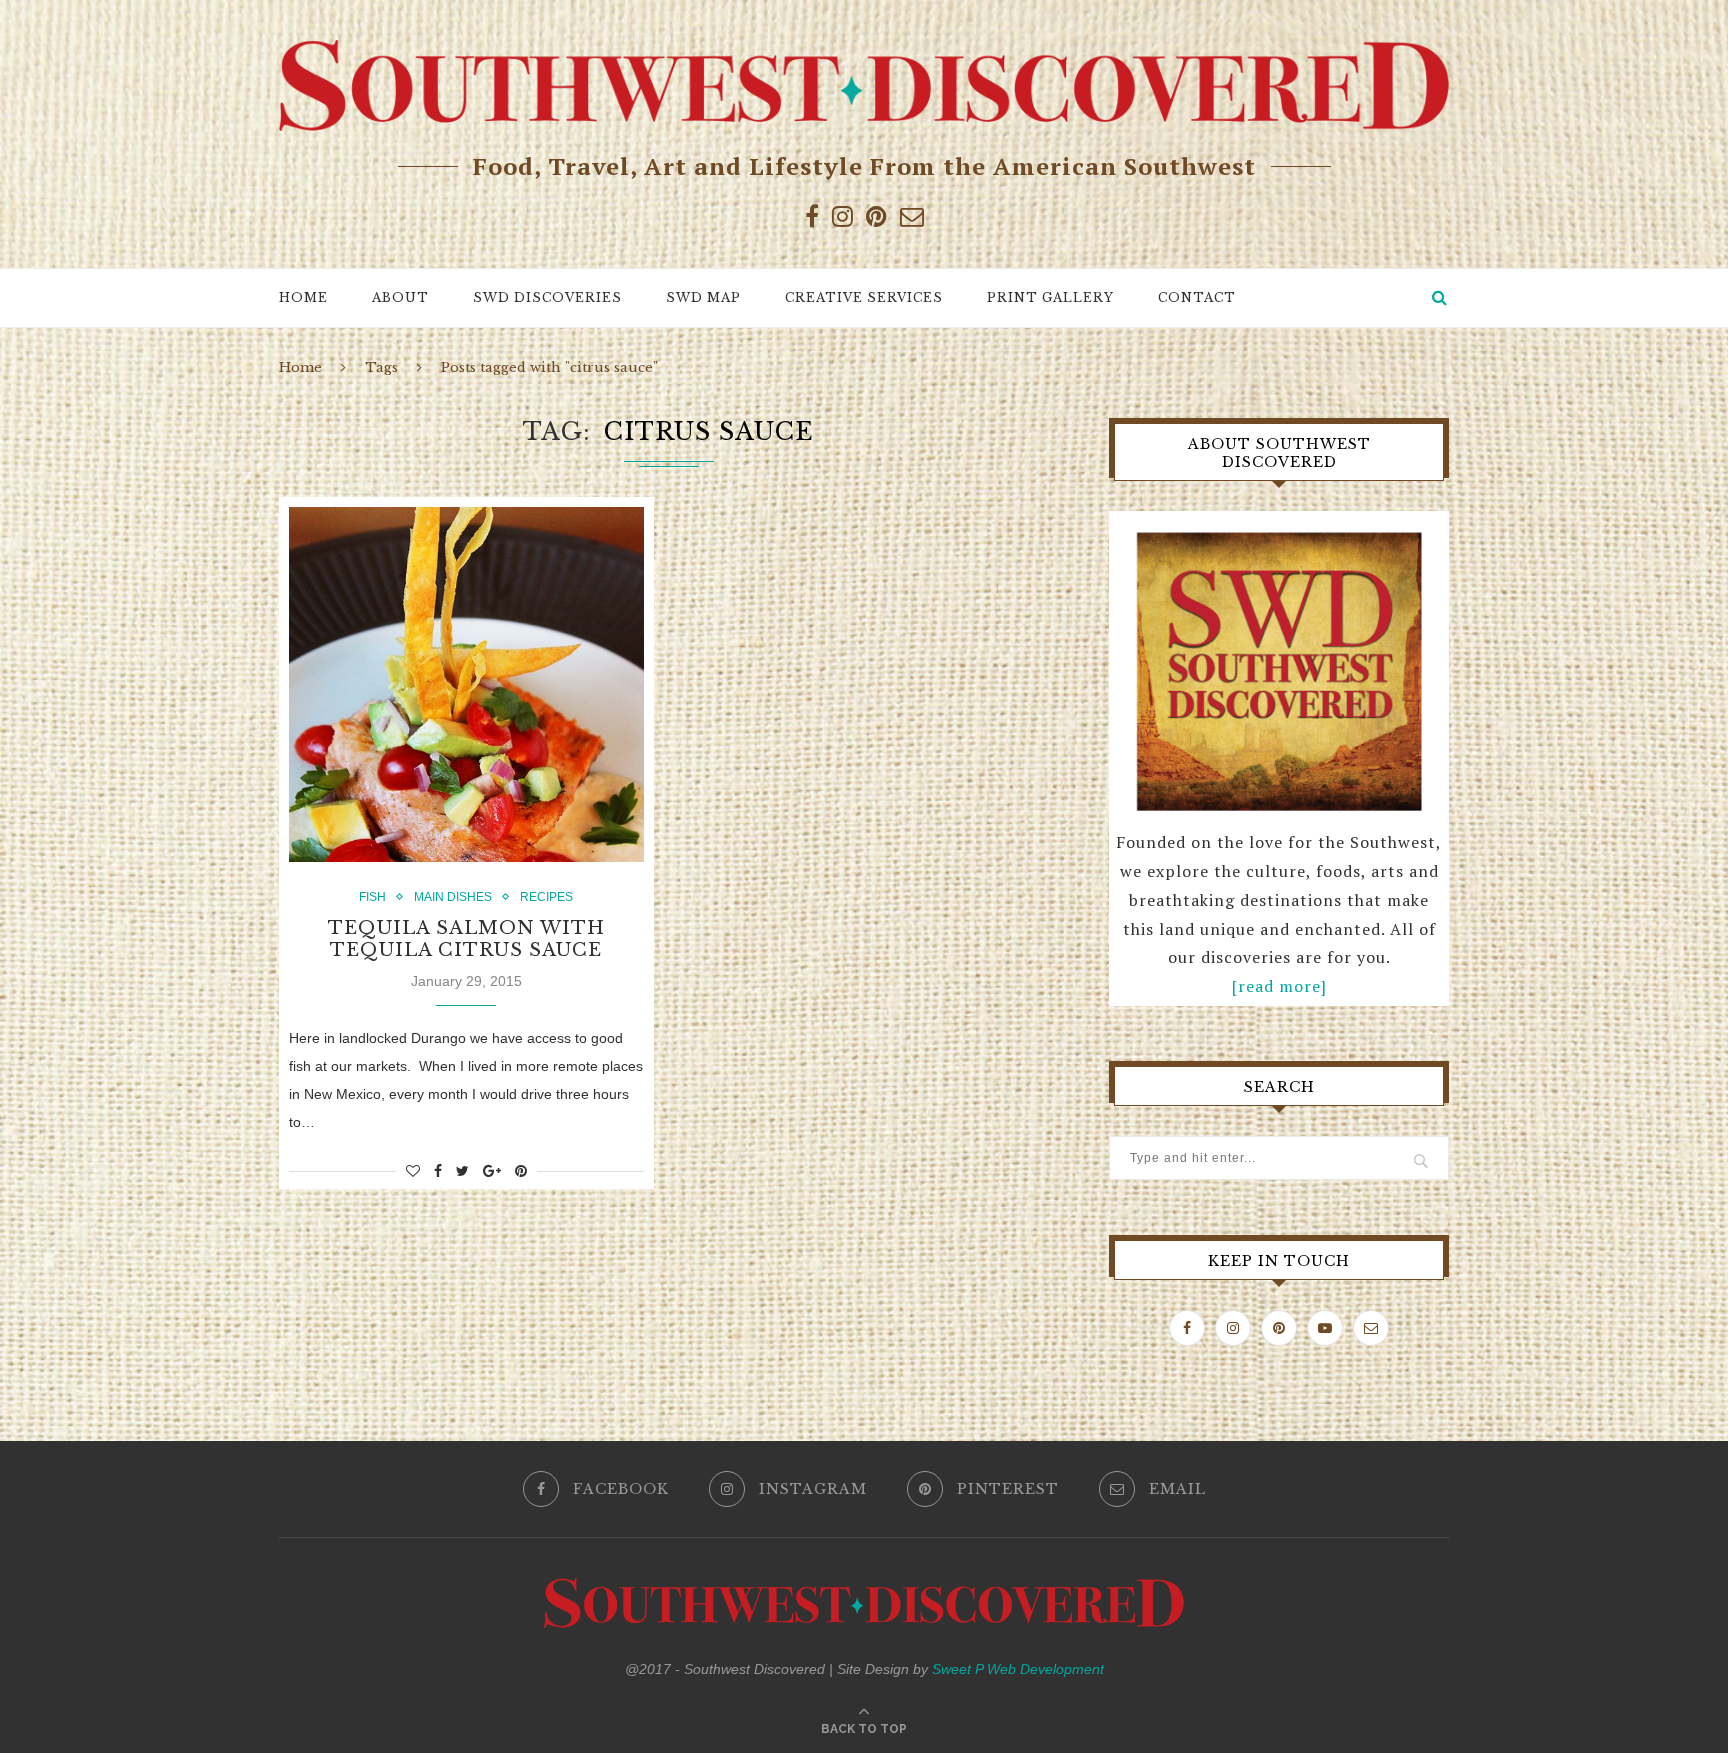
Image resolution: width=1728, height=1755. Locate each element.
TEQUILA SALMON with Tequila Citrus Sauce (466, 939)
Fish (372, 897)
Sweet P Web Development (1018, 1669)
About (400, 297)
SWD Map (703, 297)
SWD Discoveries (547, 297)
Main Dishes (453, 897)
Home (303, 297)
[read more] (1279, 986)
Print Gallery (1050, 297)
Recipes (546, 897)
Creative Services (864, 297)
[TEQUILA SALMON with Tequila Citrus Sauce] (466, 684)
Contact (1197, 297)
